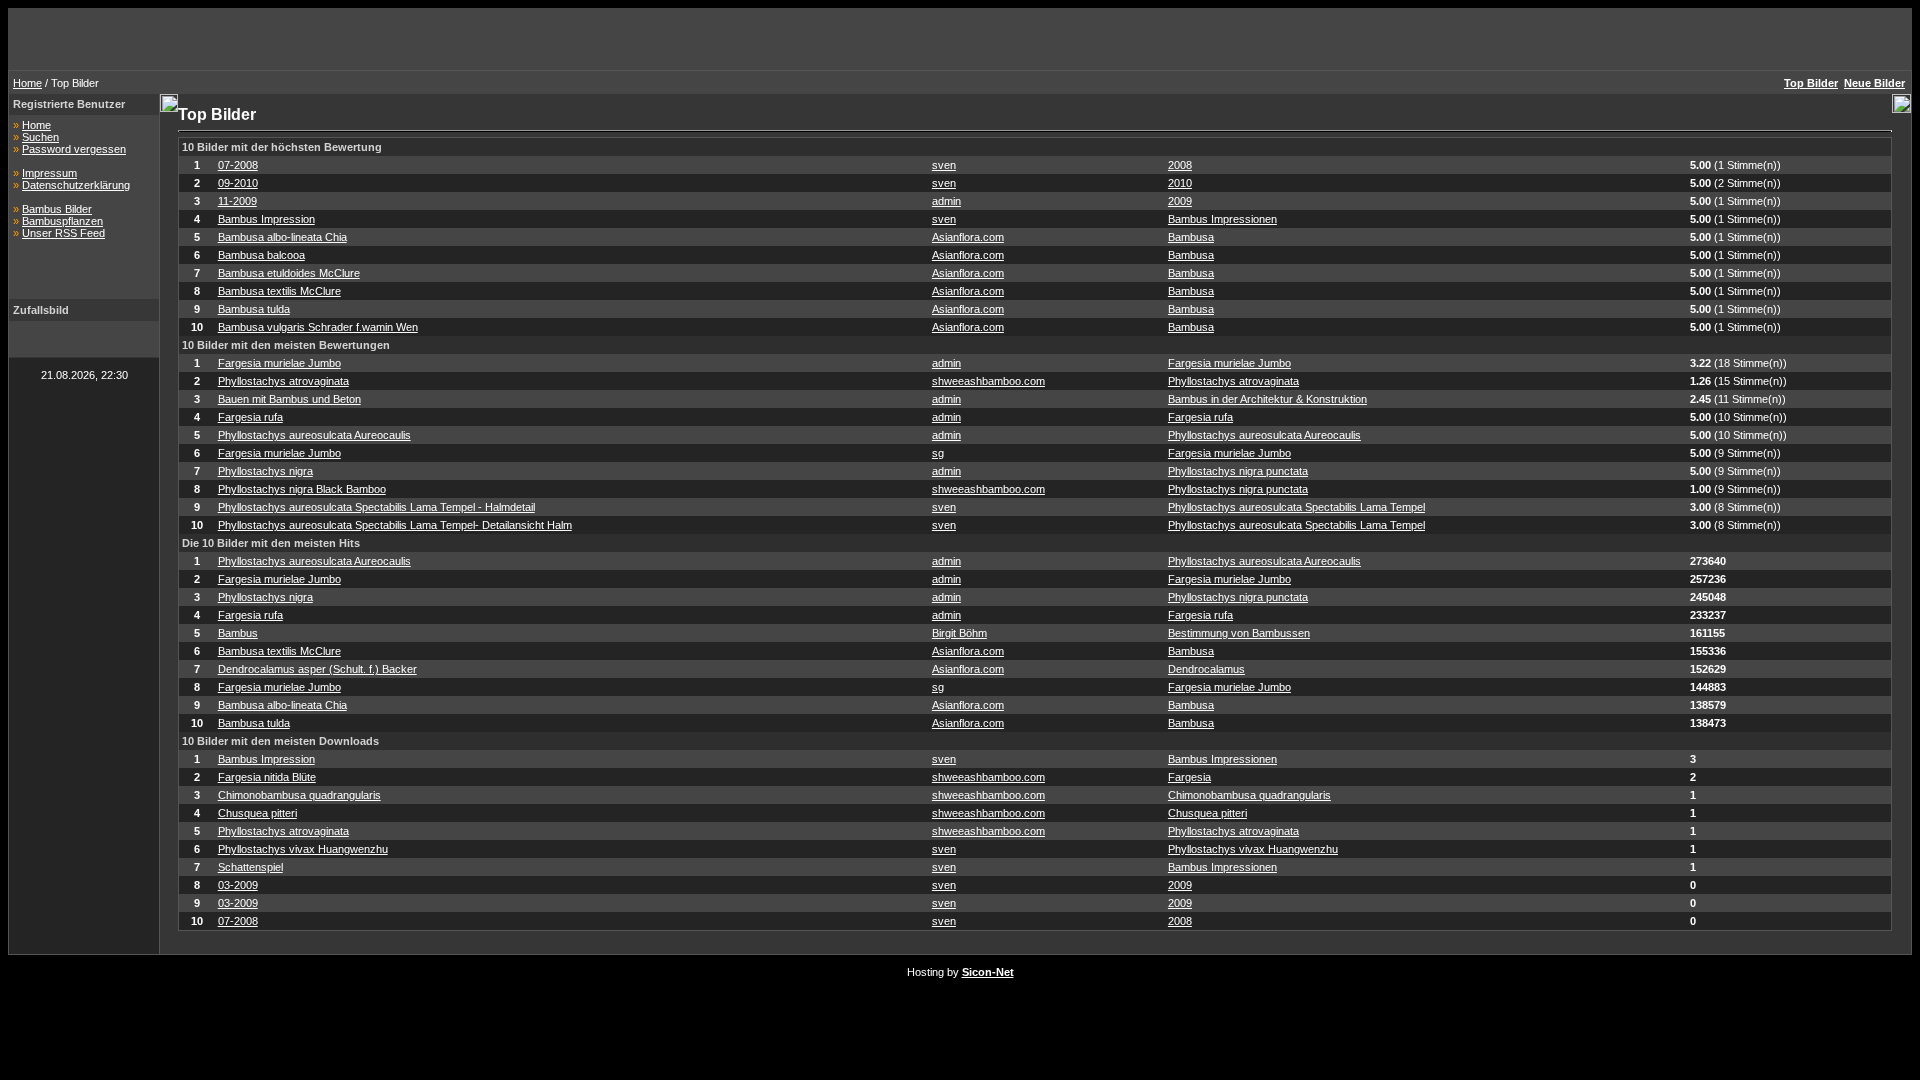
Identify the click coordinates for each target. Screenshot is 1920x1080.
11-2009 (237, 201)
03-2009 (238, 885)
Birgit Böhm (959, 633)
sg (938, 453)
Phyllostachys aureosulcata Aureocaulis (314, 435)
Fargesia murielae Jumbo (279, 363)
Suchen (40, 137)
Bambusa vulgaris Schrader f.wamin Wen (318, 327)
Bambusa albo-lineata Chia (282, 237)
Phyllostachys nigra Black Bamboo (302, 489)
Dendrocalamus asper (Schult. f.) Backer (317, 669)
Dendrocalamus (1206, 669)
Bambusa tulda (254, 309)
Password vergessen (74, 149)
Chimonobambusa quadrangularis (299, 795)
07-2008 (238, 165)
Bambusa (1191, 237)
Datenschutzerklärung (76, 185)
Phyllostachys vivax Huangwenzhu (303, 849)
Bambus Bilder (57, 209)
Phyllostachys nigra (265, 471)
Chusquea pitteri (257, 813)
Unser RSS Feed (63, 233)
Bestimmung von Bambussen (1239, 633)
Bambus (238, 633)
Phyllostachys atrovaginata (283, 381)
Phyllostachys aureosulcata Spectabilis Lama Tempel (1296, 507)
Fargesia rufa (250, 417)
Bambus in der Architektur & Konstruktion (1267, 399)
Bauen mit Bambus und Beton (289, 399)
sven (944, 165)
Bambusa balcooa (261, 255)
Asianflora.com (968, 237)
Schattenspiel (250, 867)
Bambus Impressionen (1222, 219)
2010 (1180, 183)
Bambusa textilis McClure (279, 291)
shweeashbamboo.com (988, 381)
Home (27, 83)
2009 (1180, 201)
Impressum (49, 173)
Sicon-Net (988, 972)
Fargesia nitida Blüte (267, 777)
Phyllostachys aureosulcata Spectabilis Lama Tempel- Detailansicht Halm (395, 525)
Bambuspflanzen (62, 221)
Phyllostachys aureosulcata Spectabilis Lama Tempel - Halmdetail (376, 507)
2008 (1180, 165)
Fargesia (1189, 777)
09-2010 (238, 183)
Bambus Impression (266, 219)
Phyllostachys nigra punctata (1238, 471)
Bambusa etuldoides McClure (289, 273)
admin (946, 201)
